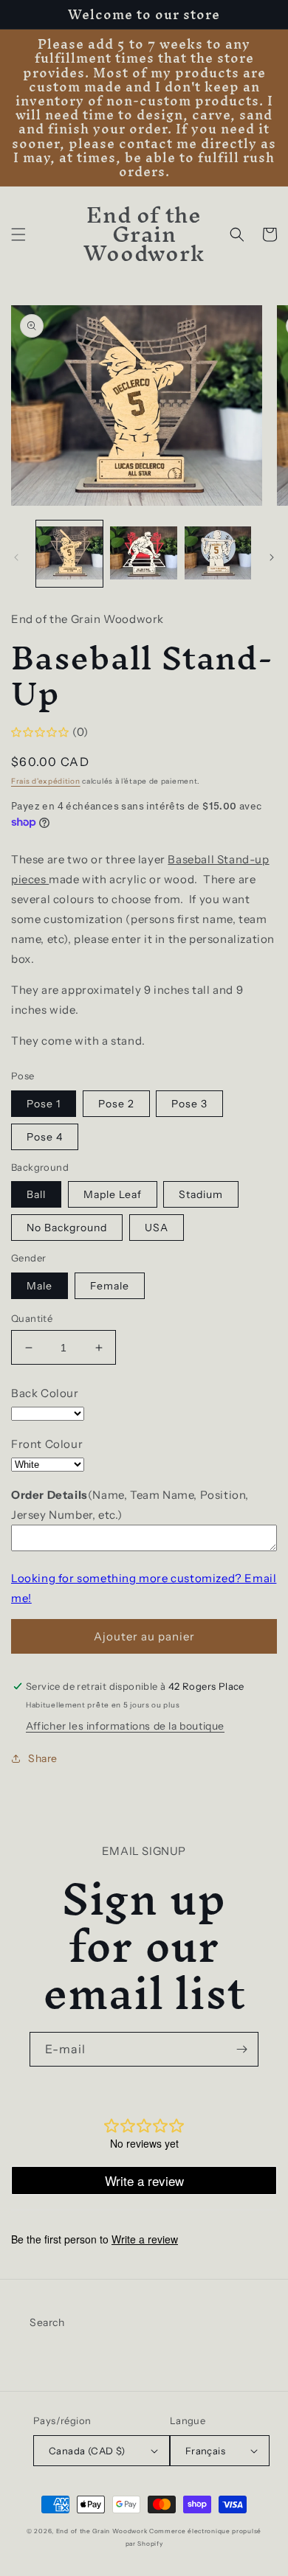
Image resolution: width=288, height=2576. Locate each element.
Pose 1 (44, 1104)
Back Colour (45, 1393)
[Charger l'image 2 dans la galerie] (143, 554)
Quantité (32, 1318)
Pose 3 (189, 1104)
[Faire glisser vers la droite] (272, 557)
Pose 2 (116, 1104)
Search (47, 2322)
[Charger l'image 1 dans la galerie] (69, 554)
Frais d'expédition (46, 781)
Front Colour (47, 1444)
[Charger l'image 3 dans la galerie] (218, 554)
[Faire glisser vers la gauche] (16, 557)
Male (40, 1286)
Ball (36, 1194)
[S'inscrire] (241, 2049)
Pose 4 (45, 1137)
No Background (67, 1228)
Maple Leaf (113, 1194)
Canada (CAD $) (87, 2451)
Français (205, 2451)
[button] (18, 234)
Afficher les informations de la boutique (125, 1726)
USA (157, 1228)
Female (110, 1286)
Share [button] (43, 1758)
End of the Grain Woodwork (102, 2531)
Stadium (201, 1194)
